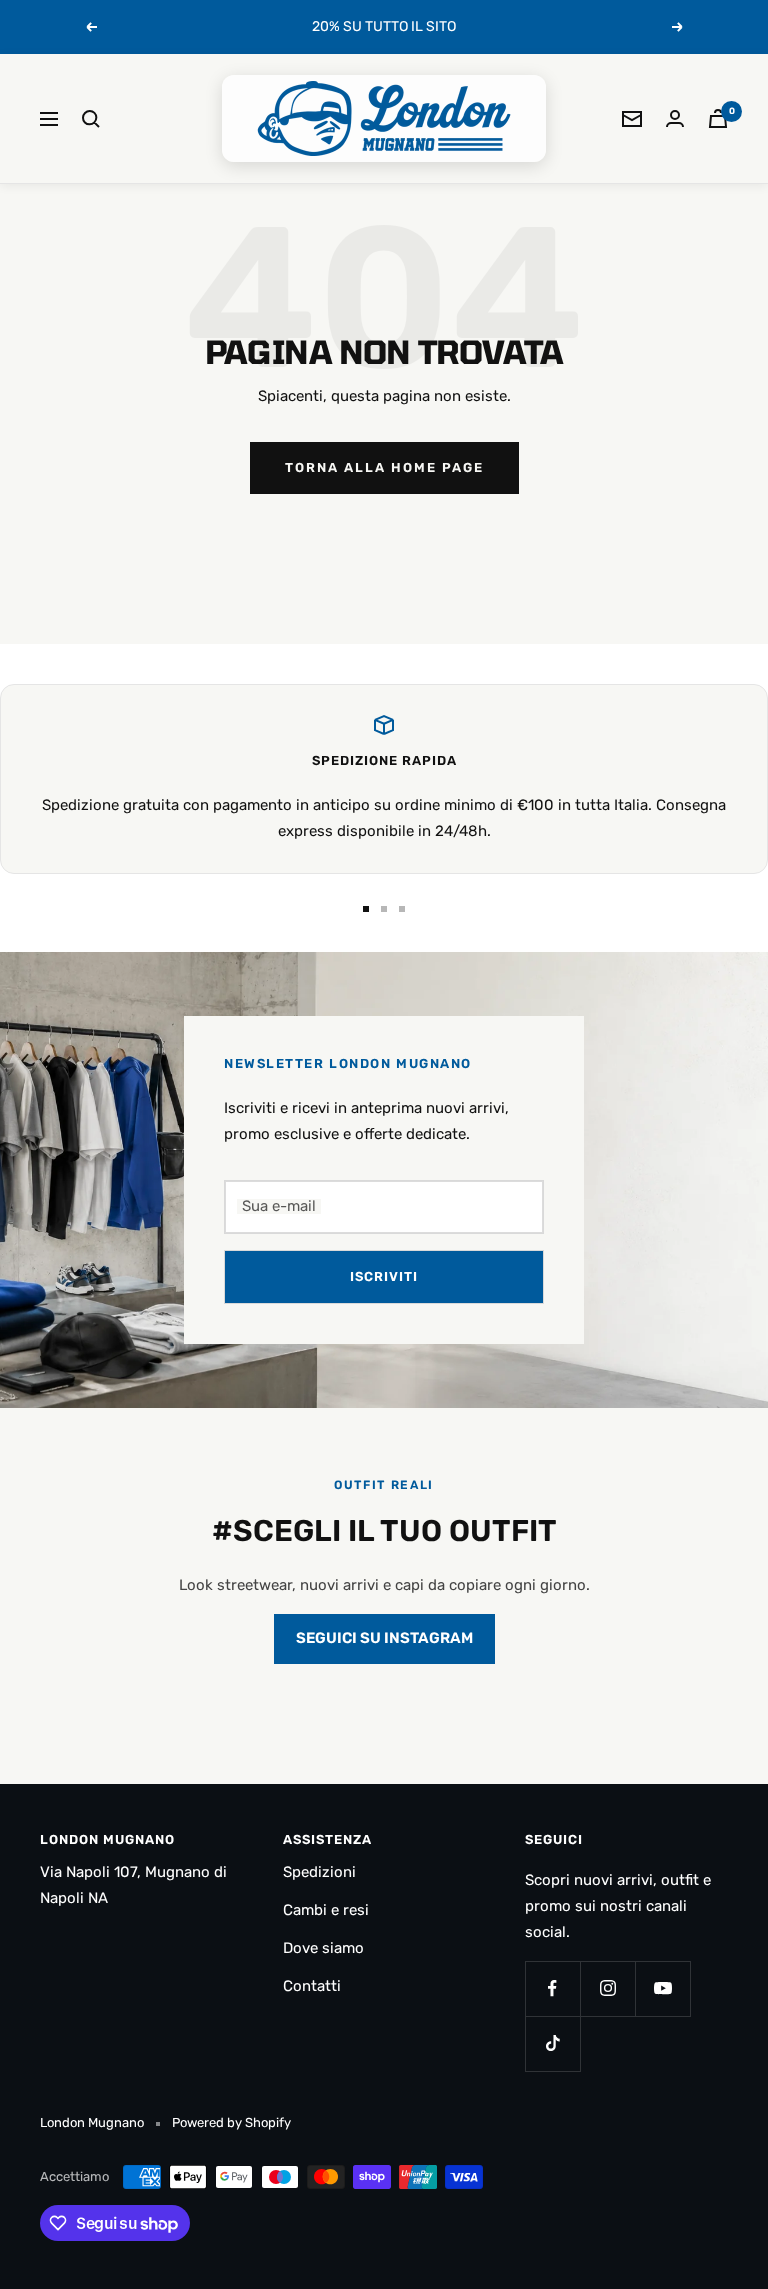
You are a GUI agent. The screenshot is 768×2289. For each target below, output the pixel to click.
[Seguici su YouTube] (662, 1988)
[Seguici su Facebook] (552, 1988)
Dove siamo (323, 1948)
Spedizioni (319, 1872)
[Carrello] (718, 118)
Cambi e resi (326, 1910)
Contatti (312, 1986)
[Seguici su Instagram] (607, 1988)
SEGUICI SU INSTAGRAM (384, 1638)
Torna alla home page (384, 467)
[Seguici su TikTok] (552, 2043)
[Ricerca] (91, 119)
